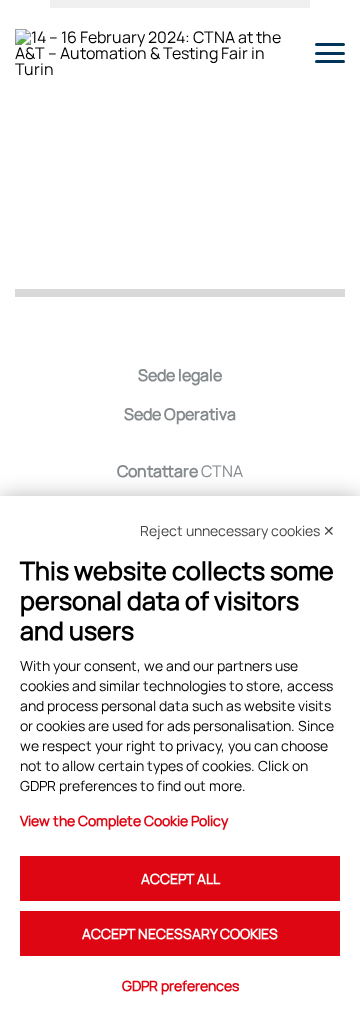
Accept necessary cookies (180, 933)
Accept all (180, 878)
